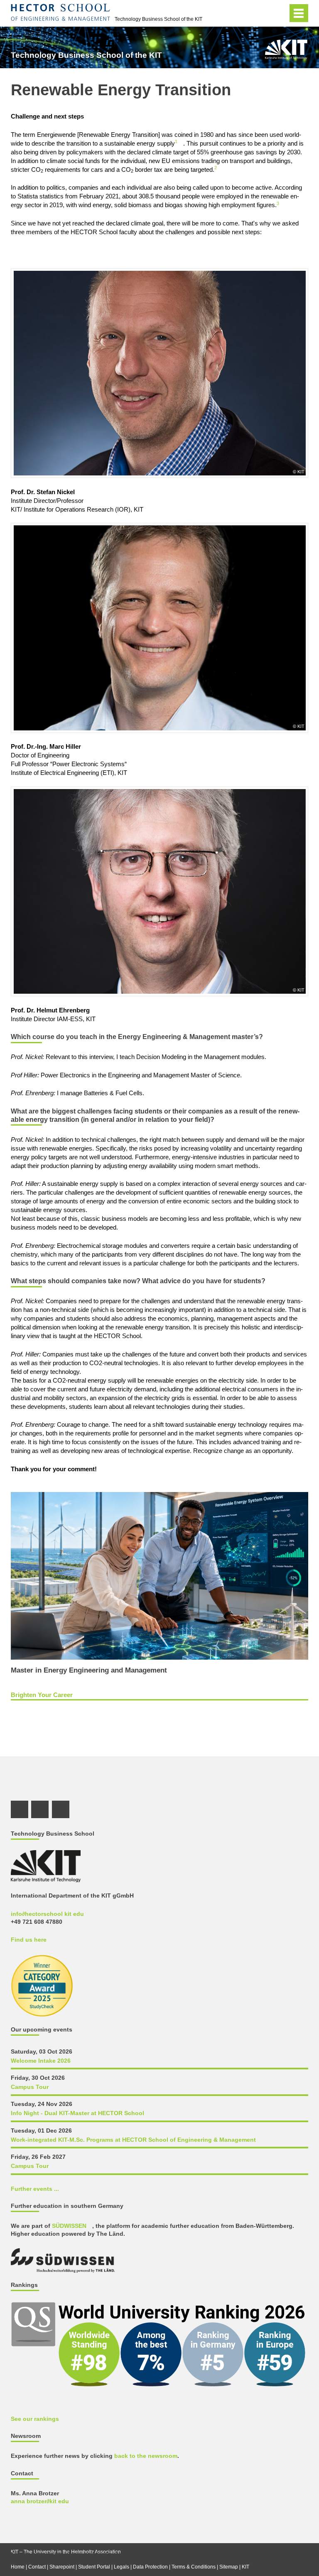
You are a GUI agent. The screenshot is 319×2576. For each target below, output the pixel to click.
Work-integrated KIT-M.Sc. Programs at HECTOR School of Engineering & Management (133, 2140)
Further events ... (35, 2189)
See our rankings (35, 2419)
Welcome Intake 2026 (41, 2061)
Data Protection (150, 2567)
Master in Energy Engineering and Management (89, 1670)
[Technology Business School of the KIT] (286, 49)
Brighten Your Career (42, 1695)
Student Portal (94, 2567)
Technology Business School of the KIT (158, 19)
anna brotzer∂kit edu (40, 2501)
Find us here (29, 1940)
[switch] (279, 13)
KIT (245, 2567)
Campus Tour (30, 2087)
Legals (121, 2567)
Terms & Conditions (194, 2567)
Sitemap (229, 2567)
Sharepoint (62, 2567)
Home (18, 2567)
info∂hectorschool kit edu (47, 1914)
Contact (37, 2567)
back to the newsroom (146, 2456)
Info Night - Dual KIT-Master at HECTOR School (77, 2113)
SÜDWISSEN (69, 2226)
